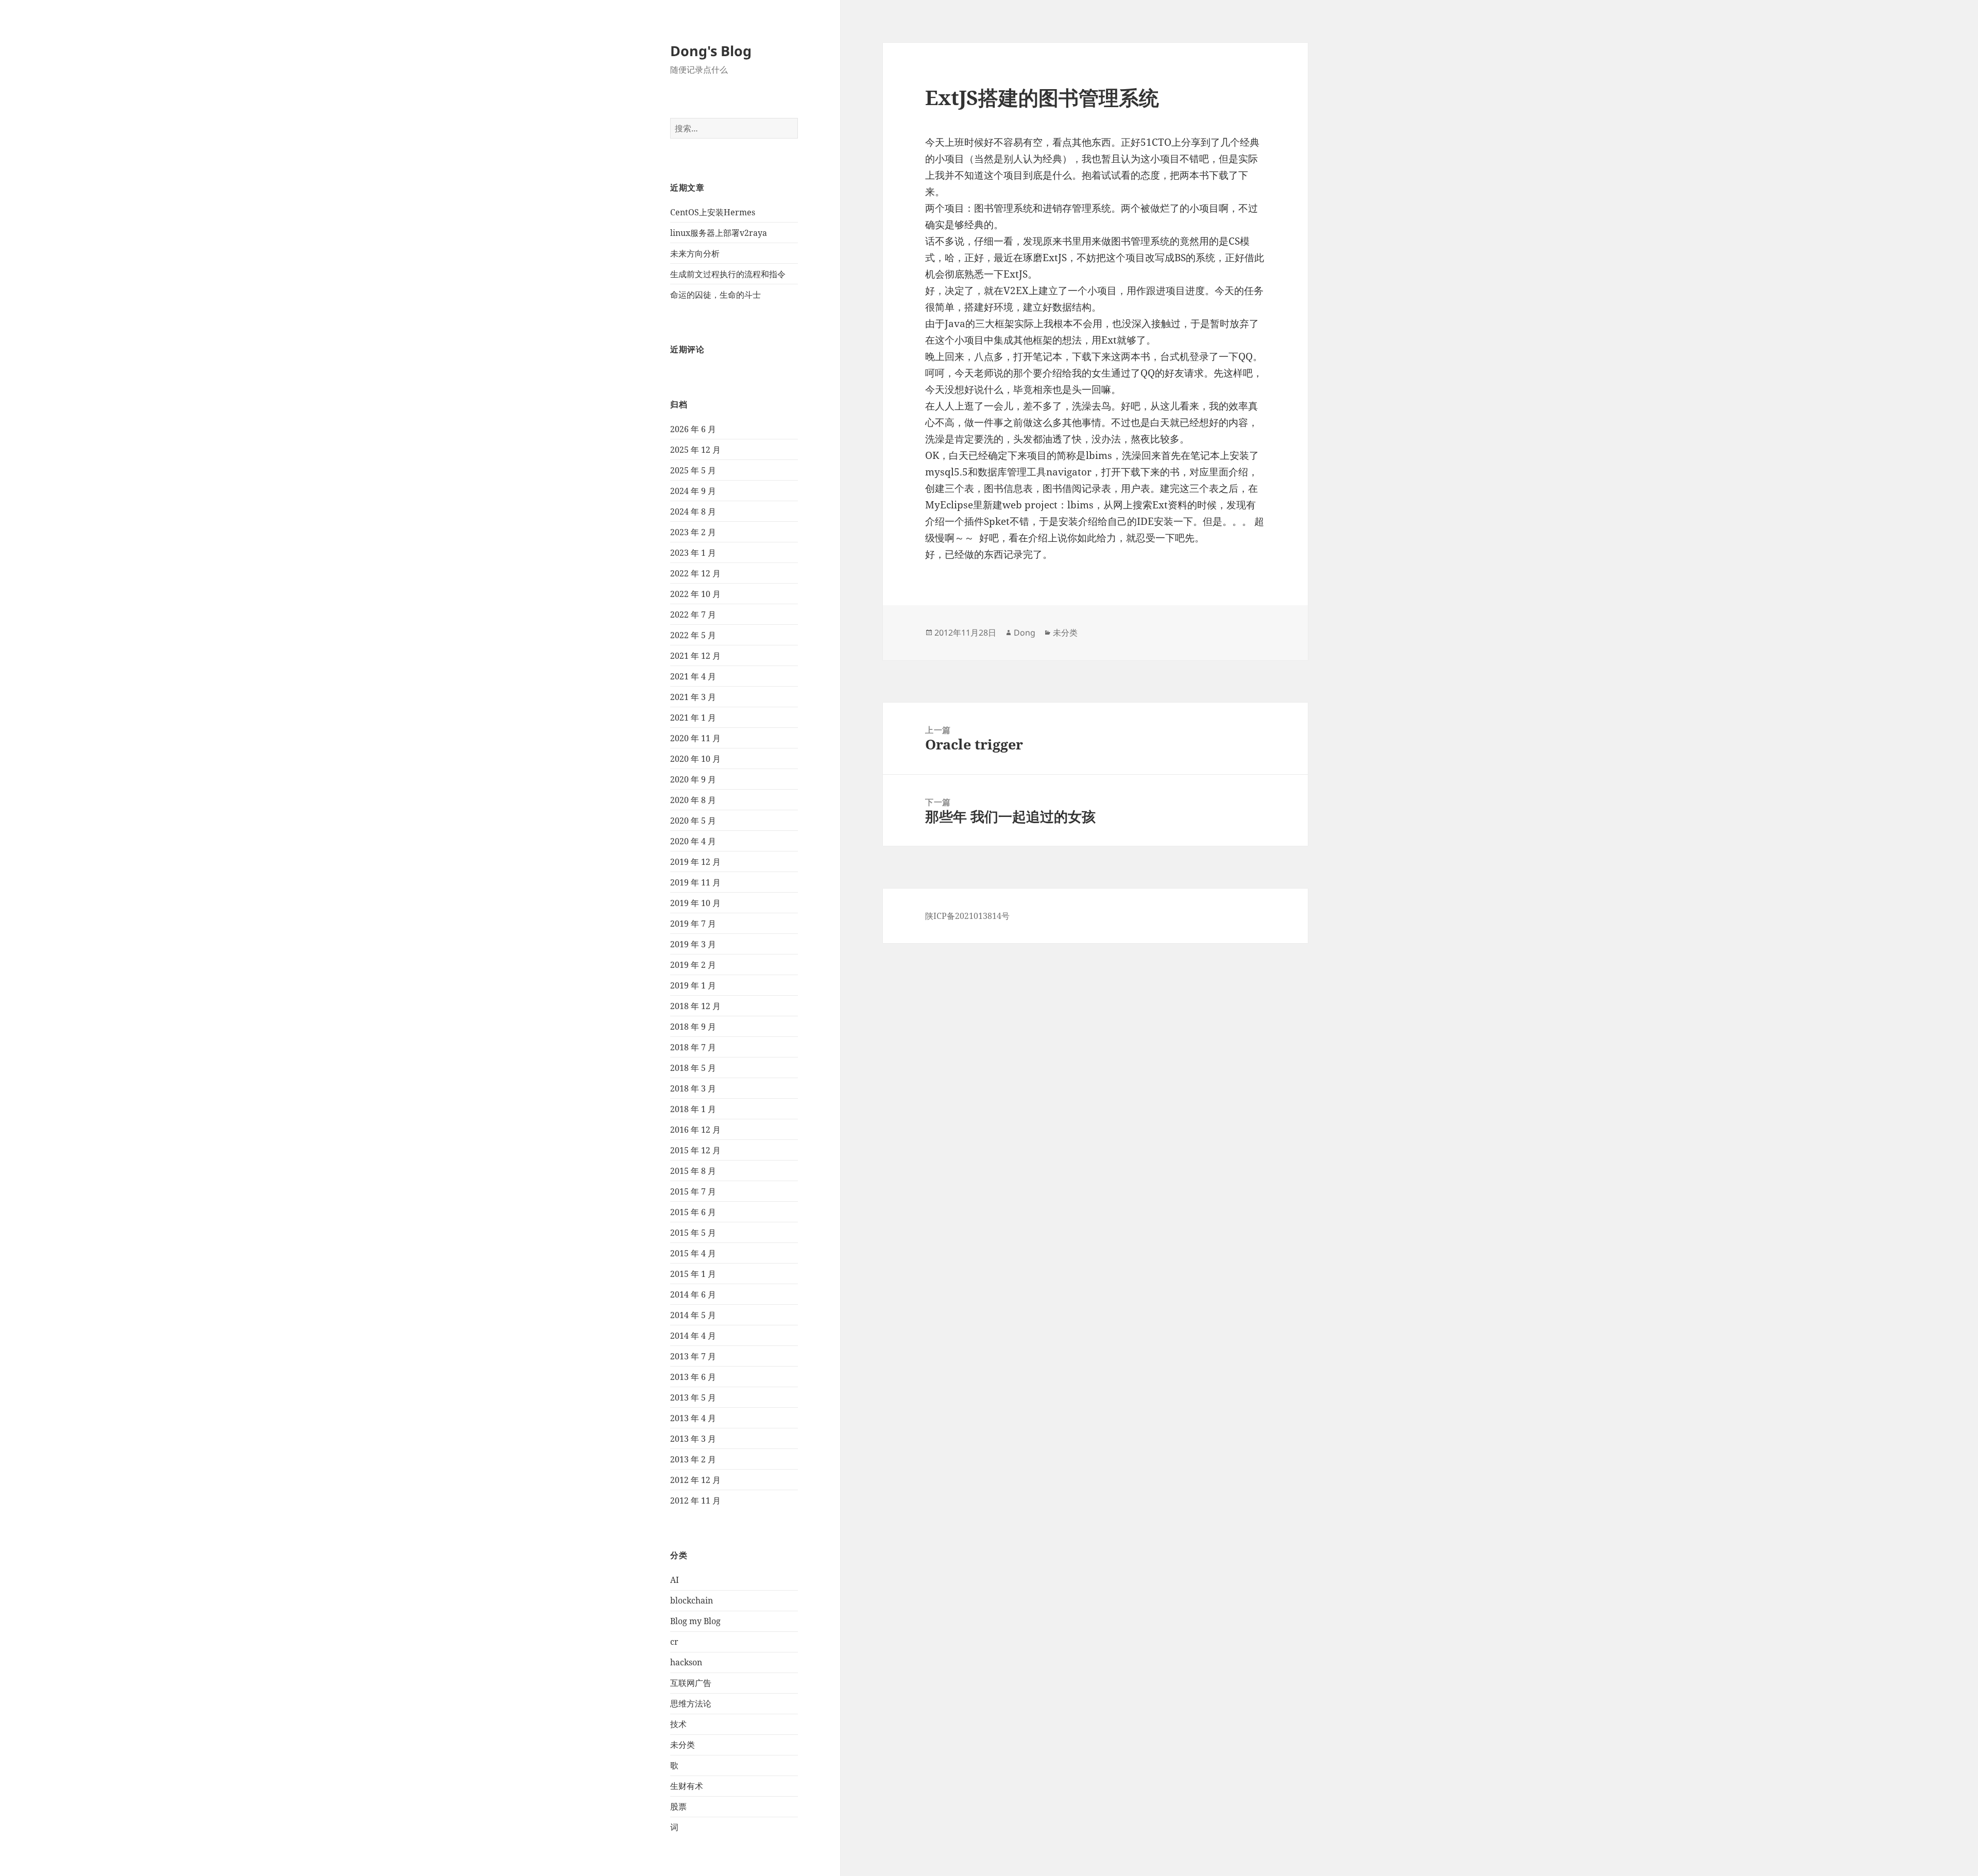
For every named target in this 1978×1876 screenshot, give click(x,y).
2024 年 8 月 (693, 511)
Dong (1025, 633)
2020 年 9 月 (693, 779)
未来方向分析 (695, 253)
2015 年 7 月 (693, 1191)
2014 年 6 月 (693, 1294)
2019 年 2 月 (693, 965)
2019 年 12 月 (695, 862)
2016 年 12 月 (695, 1130)
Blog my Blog (695, 1621)
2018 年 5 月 (693, 1068)
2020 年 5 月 (693, 821)
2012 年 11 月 (695, 1500)
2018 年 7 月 (693, 1047)
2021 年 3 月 (693, 697)
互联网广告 (691, 1683)
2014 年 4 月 (693, 1336)
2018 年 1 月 (693, 1109)
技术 (678, 1724)
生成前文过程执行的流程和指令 (728, 274)
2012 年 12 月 (695, 1480)
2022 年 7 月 (693, 615)
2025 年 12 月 (695, 450)
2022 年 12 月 (695, 573)
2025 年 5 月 (693, 470)
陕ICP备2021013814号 (967, 916)
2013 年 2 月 (693, 1459)
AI (675, 1580)
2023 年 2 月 (693, 532)
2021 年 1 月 (693, 718)
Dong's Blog (711, 51)
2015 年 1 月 (693, 1274)
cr (674, 1642)
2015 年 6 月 (693, 1212)
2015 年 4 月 (693, 1253)
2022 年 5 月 (693, 635)
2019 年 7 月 (693, 924)
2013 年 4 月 (693, 1418)
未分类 (683, 1745)
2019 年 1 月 (693, 985)
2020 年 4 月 (693, 841)
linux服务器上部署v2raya (719, 233)
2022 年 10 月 (695, 594)
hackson (686, 1662)
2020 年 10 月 (695, 759)
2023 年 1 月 (693, 553)
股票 (678, 1806)
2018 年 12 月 (695, 1006)
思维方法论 (691, 1703)
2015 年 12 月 (695, 1150)
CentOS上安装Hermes (713, 212)
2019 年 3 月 (693, 944)
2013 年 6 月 (693, 1377)
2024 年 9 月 (693, 491)
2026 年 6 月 (693, 429)
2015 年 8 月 (693, 1171)
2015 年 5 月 (693, 1233)
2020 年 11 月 (695, 738)
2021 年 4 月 (693, 676)
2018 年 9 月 (693, 1027)
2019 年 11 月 (695, 882)
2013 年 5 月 (693, 1397)
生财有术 (687, 1786)
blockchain (692, 1600)
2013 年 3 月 (693, 1439)
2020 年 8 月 (693, 800)
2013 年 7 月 (693, 1356)
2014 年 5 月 (693, 1315)
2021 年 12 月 (695, 656)
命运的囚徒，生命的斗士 (715, 295)
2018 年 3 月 (693, 1088)
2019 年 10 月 (695, 903)
